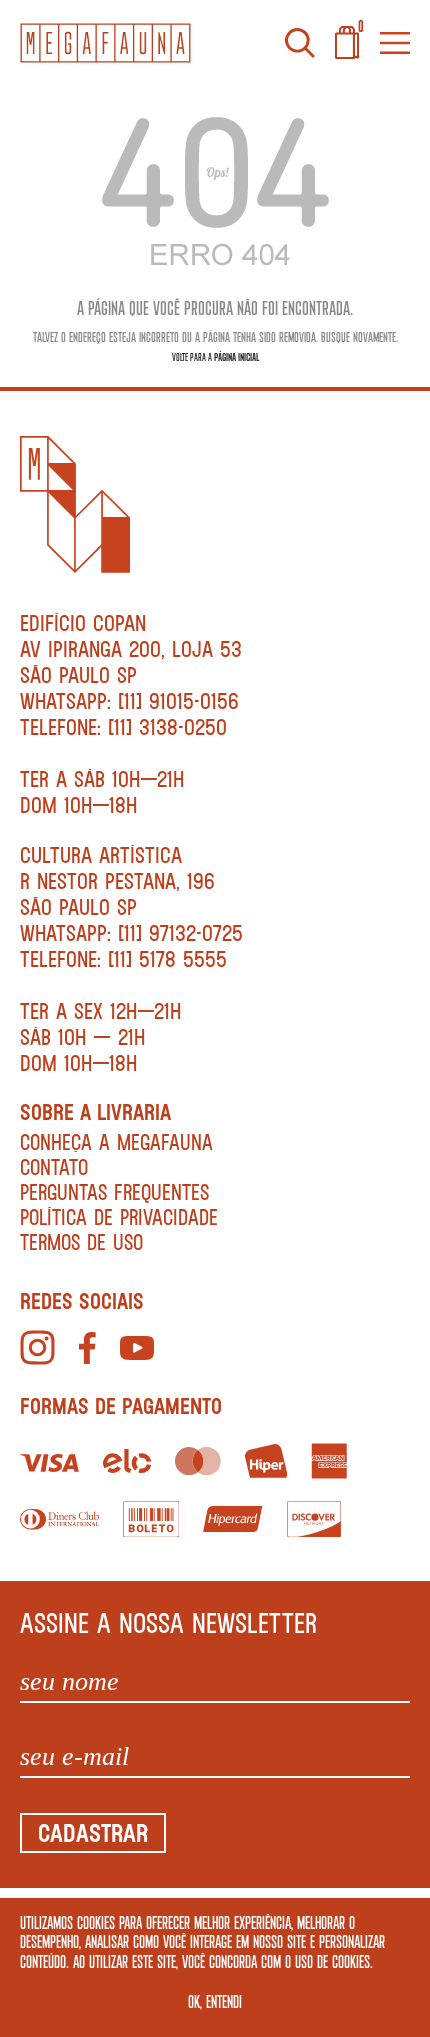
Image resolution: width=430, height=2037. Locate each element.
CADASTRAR (93, 1832)
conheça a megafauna (116, 1141)
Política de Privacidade (119, 1216)
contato (54, 1166)
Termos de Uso (81, 1241)
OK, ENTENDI (215, 2001)
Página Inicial (236, 356)
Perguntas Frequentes (114, 1191)
